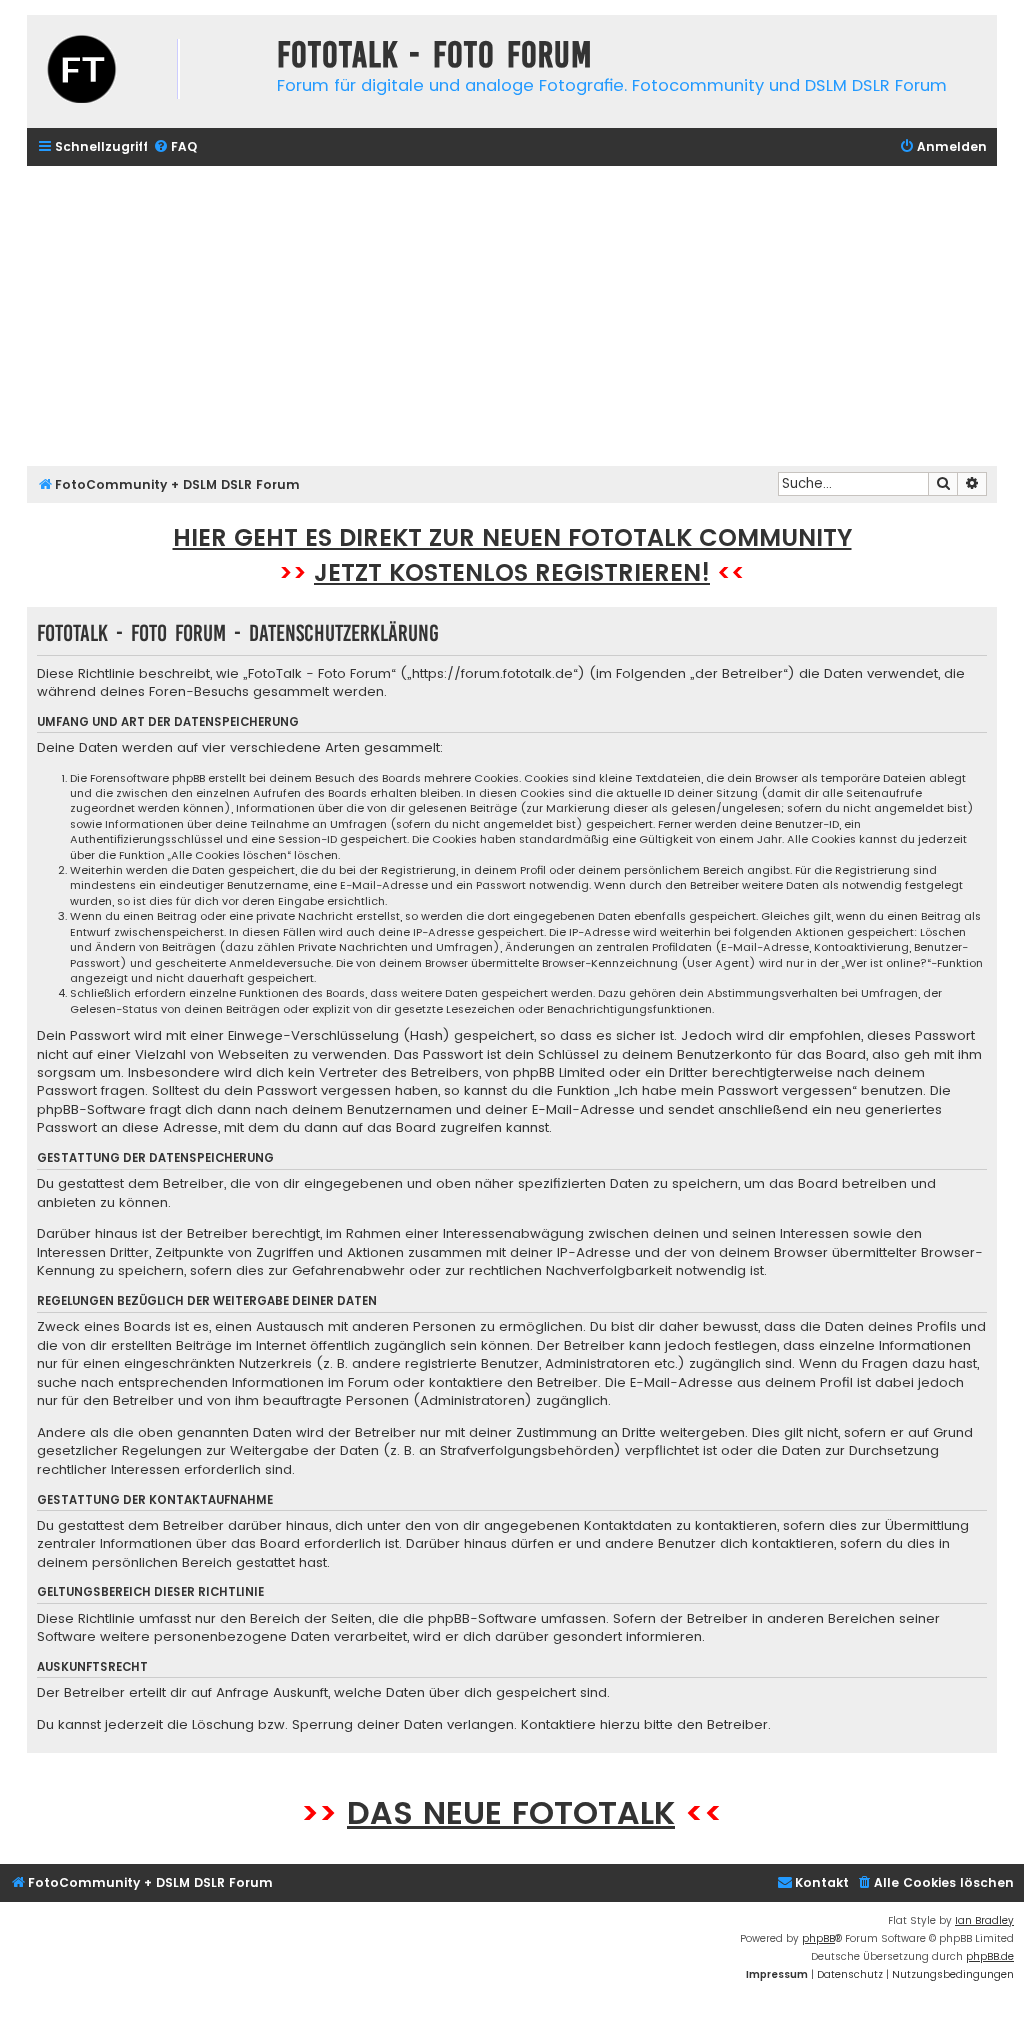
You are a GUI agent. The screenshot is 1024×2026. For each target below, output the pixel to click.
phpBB (818, 1938)
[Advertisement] (512, 316)
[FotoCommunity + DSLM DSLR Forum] (147, 71)
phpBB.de (990, 1956)
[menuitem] (175, 147)
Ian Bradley (984, 1920)
